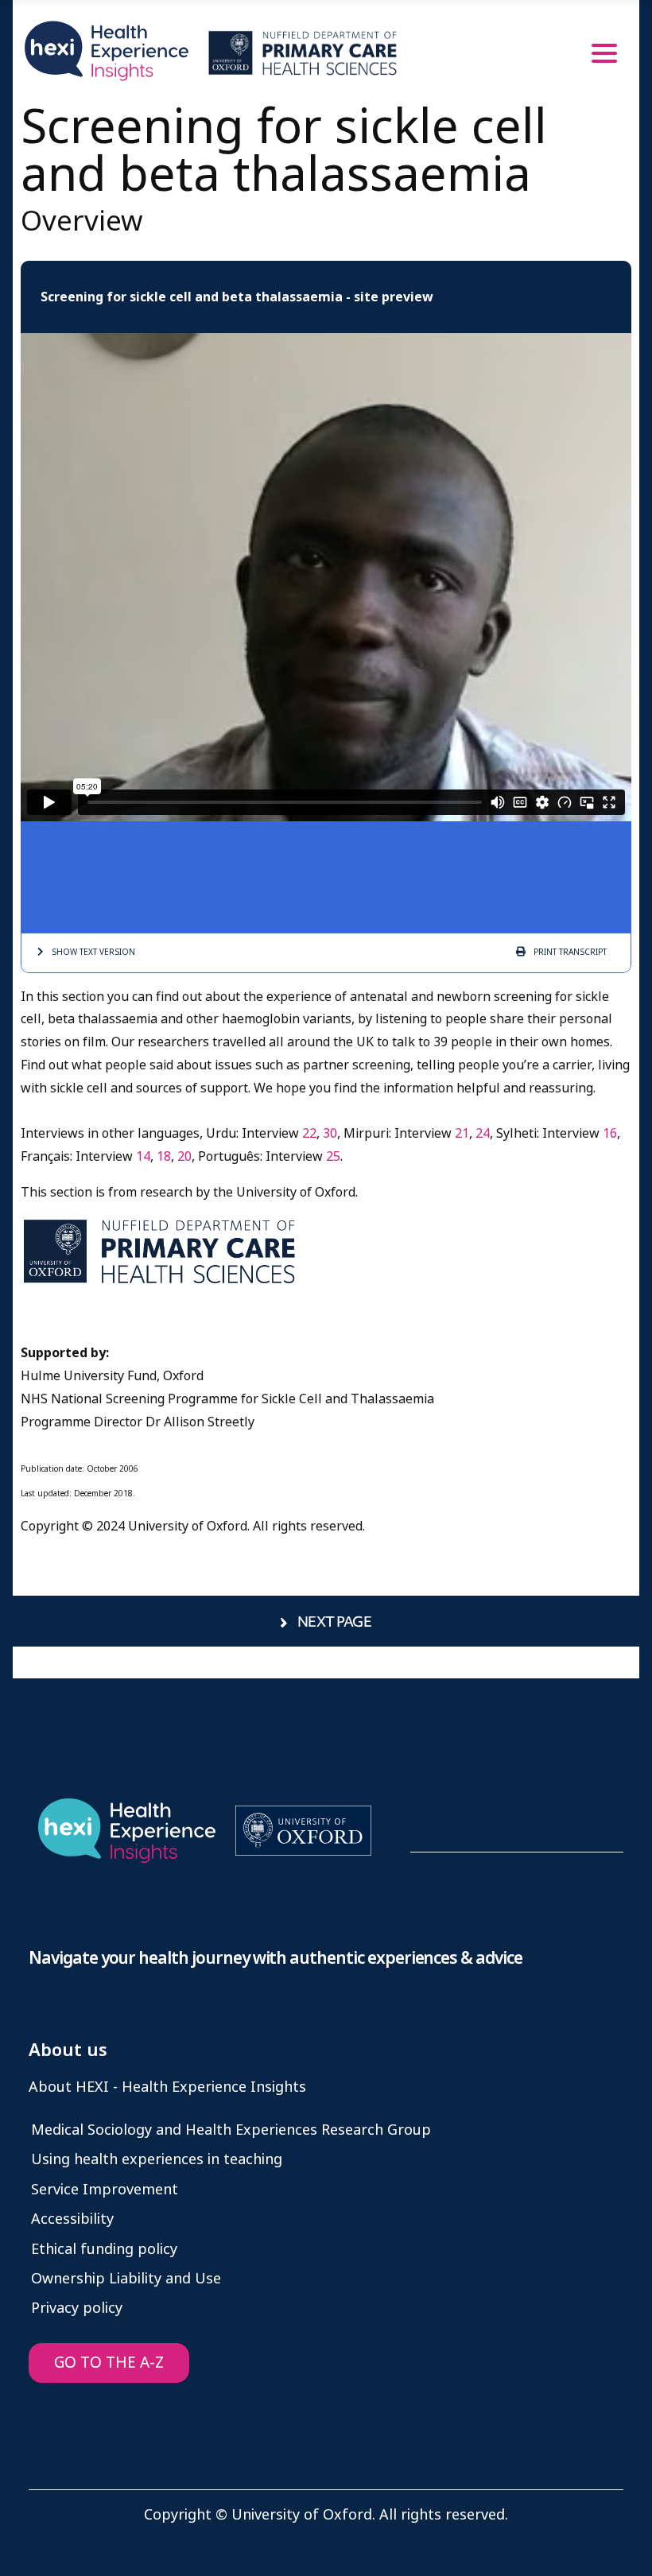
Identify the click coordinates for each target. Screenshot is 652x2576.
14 (143, 1156)
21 (462, 1133)
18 (164, 1156)
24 (483, 1133)
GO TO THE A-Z (109, 2363)
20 (184, 1156)
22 (309, 1133)
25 (333, 1156)
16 (610, 1133)
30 (330, 1133)
